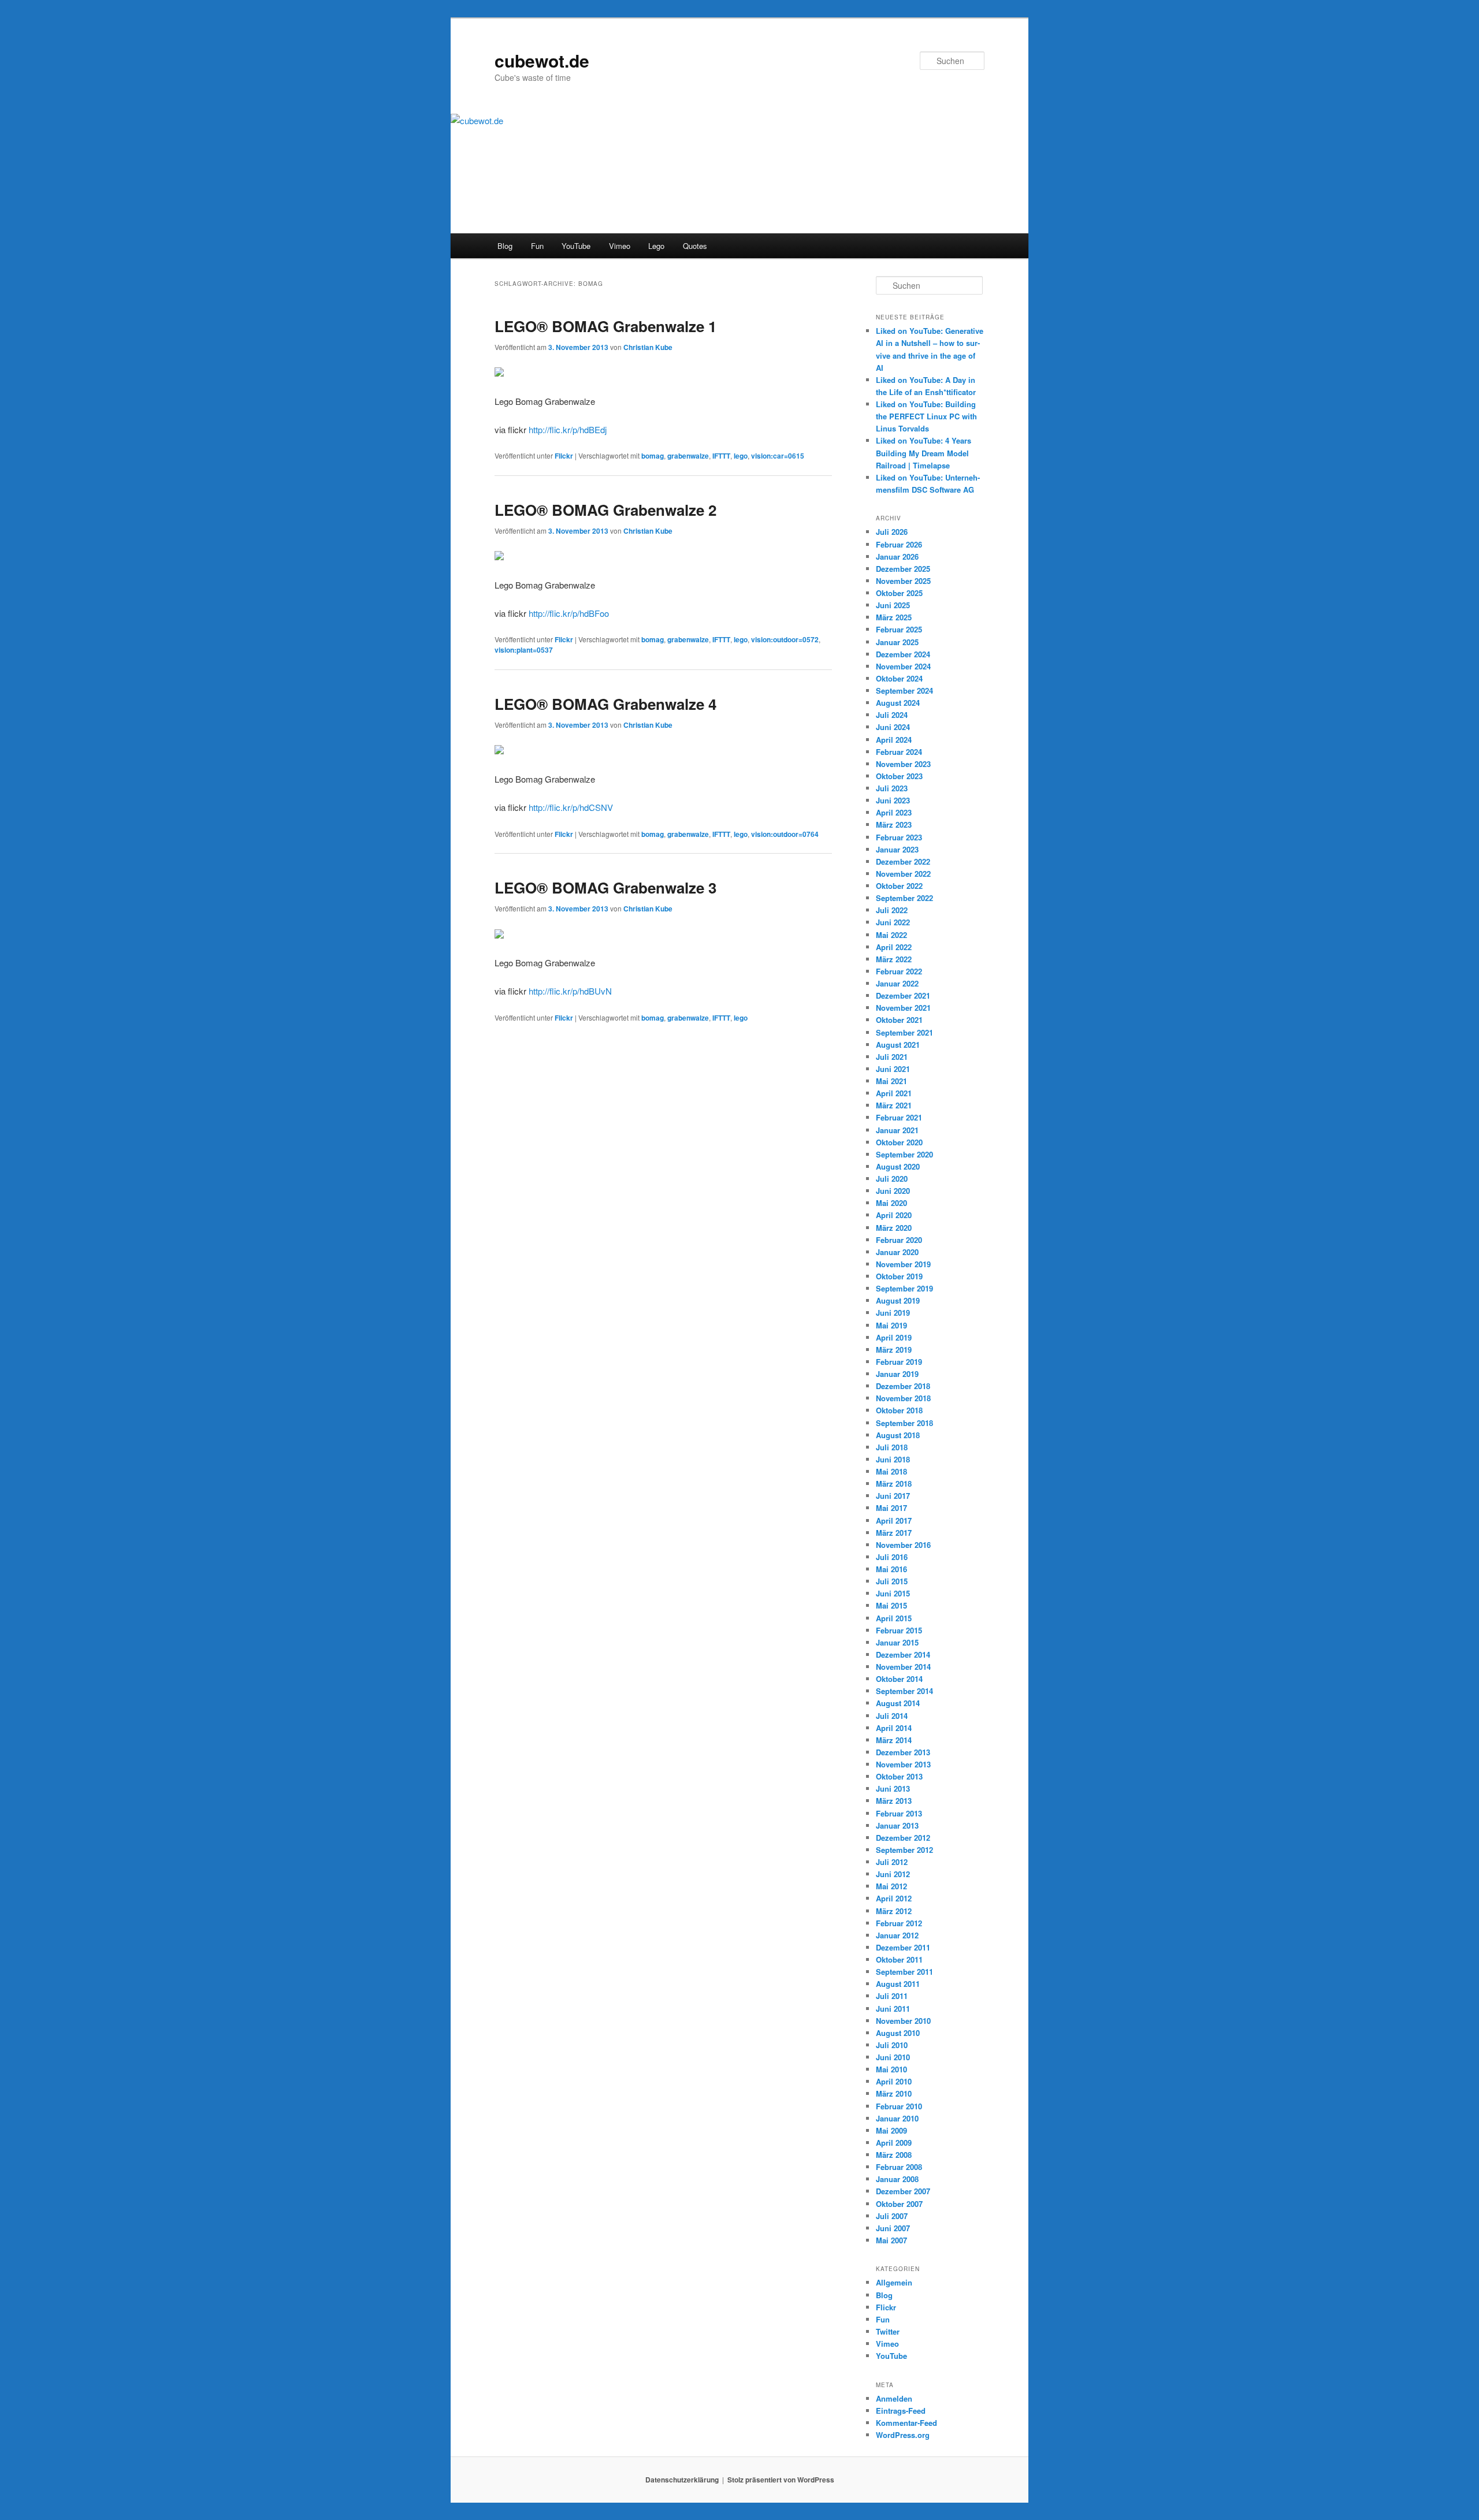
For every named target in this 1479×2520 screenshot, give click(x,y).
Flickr (564, 456)
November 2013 (903, 1764)
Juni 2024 (893, 727)
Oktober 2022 (899, 886)
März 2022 (894, 959)
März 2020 (894, 1228)
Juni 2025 (893, 605)
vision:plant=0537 (524, 650)
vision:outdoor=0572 (785, 639)
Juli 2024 (892, 715)
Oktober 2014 (899, 1679)
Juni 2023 (893, 800)
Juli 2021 (892, 1057)
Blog (505, 246)
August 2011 (898, 1984)
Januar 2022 (897, 983)
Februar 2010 (899, 2106)
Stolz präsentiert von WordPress (781, 2480)
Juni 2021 (893, 1069)
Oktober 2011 (899, 1959)
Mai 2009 (891, 2130)
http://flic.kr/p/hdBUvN (570, 991)
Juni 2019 (893, 1313)
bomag (653, 456)
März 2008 (894, 2155)
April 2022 (894, 947)
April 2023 (894, 812)
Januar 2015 (897, 1642)
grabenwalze (688, 456)
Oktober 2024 (899, 678)
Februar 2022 (899, 971)
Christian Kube (648, 347)
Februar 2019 (899, 1362)
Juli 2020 (892, 1179)
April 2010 (894, 2081)
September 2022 (904, 898)
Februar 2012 (899, 1923)
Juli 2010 (892, 2045)
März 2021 (894, 1105)
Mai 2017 (891, 1508)
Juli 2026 (892, 532)
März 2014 (894, 1740)
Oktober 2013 (899, 1776)
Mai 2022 (891, 935)
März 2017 (894, 1533)
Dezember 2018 (903, 1386)
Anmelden (894, 2398)
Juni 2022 (893, 922)
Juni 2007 (893, 2228)
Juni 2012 (893, 1874)
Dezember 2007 (903, 2191)
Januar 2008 (897, 2179)
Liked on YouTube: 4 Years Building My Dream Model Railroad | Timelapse (924, 453)
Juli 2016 (892, 1557)
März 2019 (894, 1350)
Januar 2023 (897, 849)
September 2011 (904, 1972)
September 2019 (904, 1288)
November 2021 (903, 1008)
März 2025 (894, 617)
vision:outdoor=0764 (785, 834)
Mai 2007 (891, 2240)
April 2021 (894, 1093)
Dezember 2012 (903, 1838)
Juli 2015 (892, 1581)
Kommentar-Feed (906, 2423)
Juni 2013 (893, 1788)
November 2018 (903, 1398)
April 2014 (894, 1728)
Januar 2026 (897, 557)
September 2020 (904, 1154)
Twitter (888, 2331)
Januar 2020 (897, 1252)
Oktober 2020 (899, 1142)
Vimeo (620, 246)
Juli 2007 (892, 2216)
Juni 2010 (893, 2057)
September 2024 (904, 691)
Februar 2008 (899, 2167)
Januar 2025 (897, 642)
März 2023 (894, 825)
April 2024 (894, 740)
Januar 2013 (897, 1825)
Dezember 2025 (903, 569)
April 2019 (894, 1337)
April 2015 (894, 1618)
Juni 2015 (893, 1593)
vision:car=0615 (778, 456)
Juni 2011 (893, 2009)
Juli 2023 (892, 788)
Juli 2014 (892, 1716)
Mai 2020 (891, 1203)
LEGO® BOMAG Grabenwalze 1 (605, 326)
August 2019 (898, 1300)
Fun (537, 246)
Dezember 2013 (903, 1752)
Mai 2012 (891, 1886)
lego (741, 456)
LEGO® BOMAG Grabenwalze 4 (605, 704)
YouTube (576, 246)
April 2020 (894, 1215)
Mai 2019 (891, 1325)
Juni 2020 (893, 1191)
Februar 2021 (899, 1117)
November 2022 (903, 874)
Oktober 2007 (899, 2204)
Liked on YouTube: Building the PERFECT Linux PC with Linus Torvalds (926, 416)
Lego (656, 246)
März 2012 (894, 1911)
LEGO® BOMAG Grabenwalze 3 (605, 887)
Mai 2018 (891, 1471)
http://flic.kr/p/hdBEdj (568, 429)
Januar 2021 (897, 1130)
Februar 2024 (899, 752)
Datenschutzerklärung (682, 2480)
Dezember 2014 (903, 1654)
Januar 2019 (897, 1374)
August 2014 (898, 1703)
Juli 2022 (892, 910)
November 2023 (903, 764)
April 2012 (894, 1898)
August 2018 (898, 1435)
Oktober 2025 (899, 593)
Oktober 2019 (899, 1276)
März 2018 (894, 1484)
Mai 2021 (891, 1081)
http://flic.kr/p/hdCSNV (571, 807)
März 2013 (894, 1801)
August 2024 (898, 703)
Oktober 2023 (899, 776)
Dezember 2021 (903, 995)
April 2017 (894, 1520)
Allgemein (894, 2282)
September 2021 (904, 1032)
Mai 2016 (891, 1569)
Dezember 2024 (903, 654)
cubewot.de (542, 60)
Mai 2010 (891, 2069)
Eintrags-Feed (901, 2411)
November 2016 (903, 1545)
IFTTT (721, 456)
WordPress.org (903, 2435)
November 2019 (903, 1264)
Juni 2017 (893, 1496)
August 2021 (898, 1045)
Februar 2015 (899, 1630)
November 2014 (903, 1667)
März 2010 (894, 2093)
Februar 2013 (899, 1813)
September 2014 (904, 1691)
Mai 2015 (891, 1605)
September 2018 (904, 1423)
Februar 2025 (899, 629)
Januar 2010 (897, 2118)
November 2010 (903, 2021)
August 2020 (898, 1166)
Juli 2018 (892, 1447)
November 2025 (903, 581)
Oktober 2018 (899, 1410)
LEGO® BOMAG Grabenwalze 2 (605, 510)
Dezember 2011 (903, 1947)
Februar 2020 (899, 1240)
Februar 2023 (899, 837)
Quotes (695, 246)
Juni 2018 (893, 1459)
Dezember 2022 (903, 861)
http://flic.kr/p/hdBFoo (569, 613)
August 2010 (898, 2033)
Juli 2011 (892, 1996)
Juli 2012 (892, 1862)
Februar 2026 (899, 544)
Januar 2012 (897, 1935)
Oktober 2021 (899, 1020)
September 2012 (904, 1850)
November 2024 (903, 666)
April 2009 (894, 2143)
